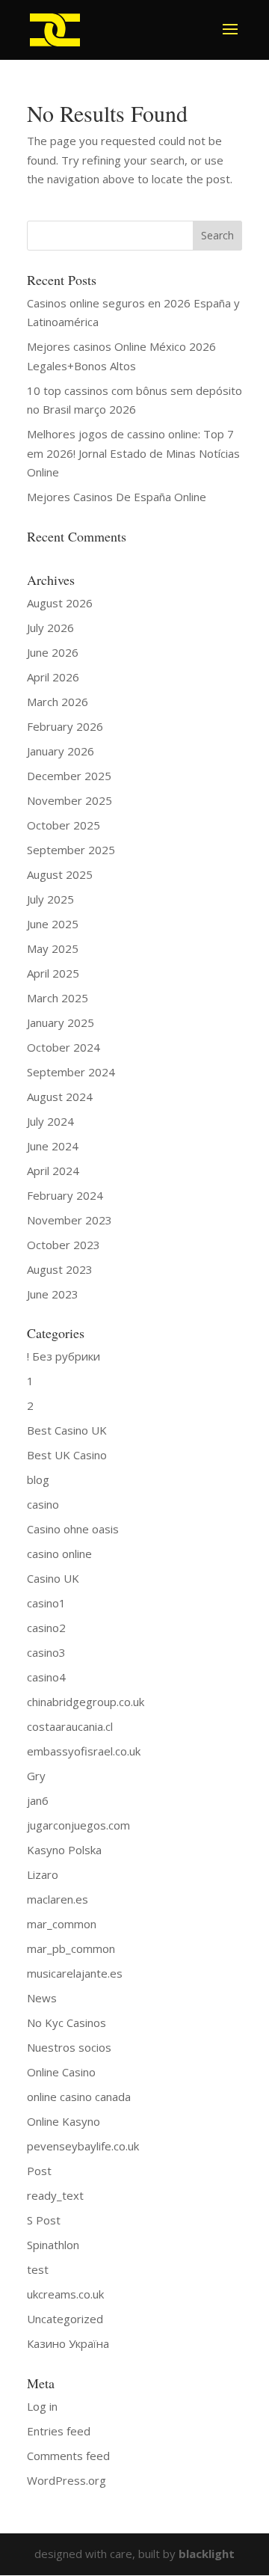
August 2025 (60, 874)
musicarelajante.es (75, 1973)
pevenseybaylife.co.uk (83, 2146)
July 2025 (50, 899)
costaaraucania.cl (70, 1726)
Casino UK (53, 1578)
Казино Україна (68, 2343)
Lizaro (43, 1874)
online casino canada (79, 2097)
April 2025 (53, 973)
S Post (44, 2220)
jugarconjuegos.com (78, 1825)
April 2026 (53, 677)
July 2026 (50, 628)
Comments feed (68, 2456)
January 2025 (61, 1022)
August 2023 (60, 1269)
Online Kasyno (64, 2121)
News (42, 1998)
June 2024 (53, 1146)
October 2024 (64, 1047)
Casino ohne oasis (73, 1529)
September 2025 (71, 850)
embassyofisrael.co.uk (84, 1751)
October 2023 (64, 1245)
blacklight (207, 2554)
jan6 (38, 1800)
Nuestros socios (69, 2047)
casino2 (46, 1628)
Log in (42, 2406)
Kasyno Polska (64, 1850)
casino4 (46, 1677)
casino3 (46, 1652)
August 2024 (60, 1097)
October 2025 (64, 825)
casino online (59, 1554)
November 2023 (69, 1220)
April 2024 (53, 1171)
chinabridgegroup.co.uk (86, 1702)
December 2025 (69, 776)
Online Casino (61, 2072)
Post (39, 2171)
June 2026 (53, 652)
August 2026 (60, 603)
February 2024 (65, 1195)
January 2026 (61, 751)
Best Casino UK (67, 1430)
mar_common (62, 1924)
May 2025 (53, 948)
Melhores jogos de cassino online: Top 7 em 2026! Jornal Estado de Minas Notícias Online (133, 453)
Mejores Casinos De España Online (117, 497)
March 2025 (58, 998)
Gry (36, 1776)
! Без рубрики (64, 1356)
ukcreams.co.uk (65, 2294)
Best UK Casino (67, 1455)
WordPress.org (67, 2480)
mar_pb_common (71, 1948)
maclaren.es (58, 1899)
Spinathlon (53, 2245)
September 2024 (71, 1072)
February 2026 (65, 726)
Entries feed (59, 2431)
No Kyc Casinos (67, 2023)
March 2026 (58, 702)
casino (43, 1504)
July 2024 (50, 1121)
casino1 (46, 1603)
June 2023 (53, 1294)
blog (38, 1479)
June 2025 (53, 924)
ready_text (55, 2195)
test (38, 2269)
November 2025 (69, 800)
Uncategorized (65, 2319)
